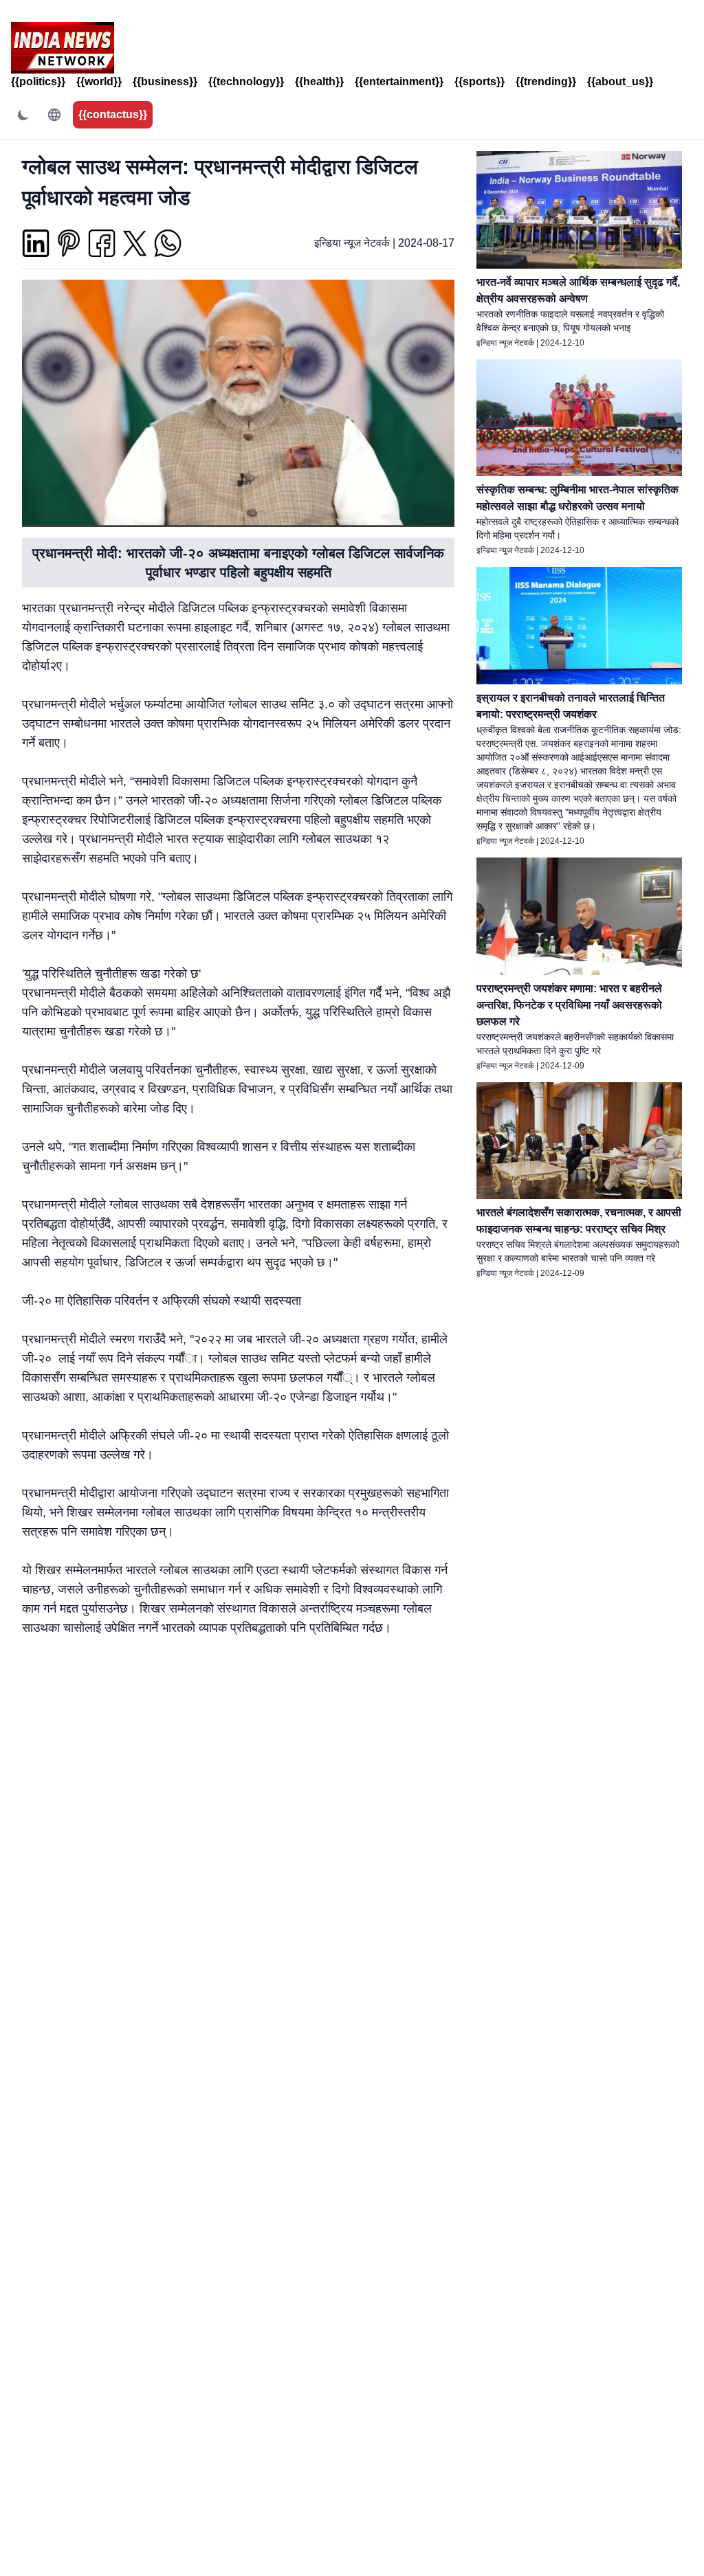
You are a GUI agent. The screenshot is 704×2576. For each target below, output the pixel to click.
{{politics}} (38, 81)
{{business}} (165, 81)
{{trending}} (546, 81)
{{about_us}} (620, 81)
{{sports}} (480, 81)
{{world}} (99, 81)
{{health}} (319, 81)
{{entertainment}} (399, 81)
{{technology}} (246, 81)
